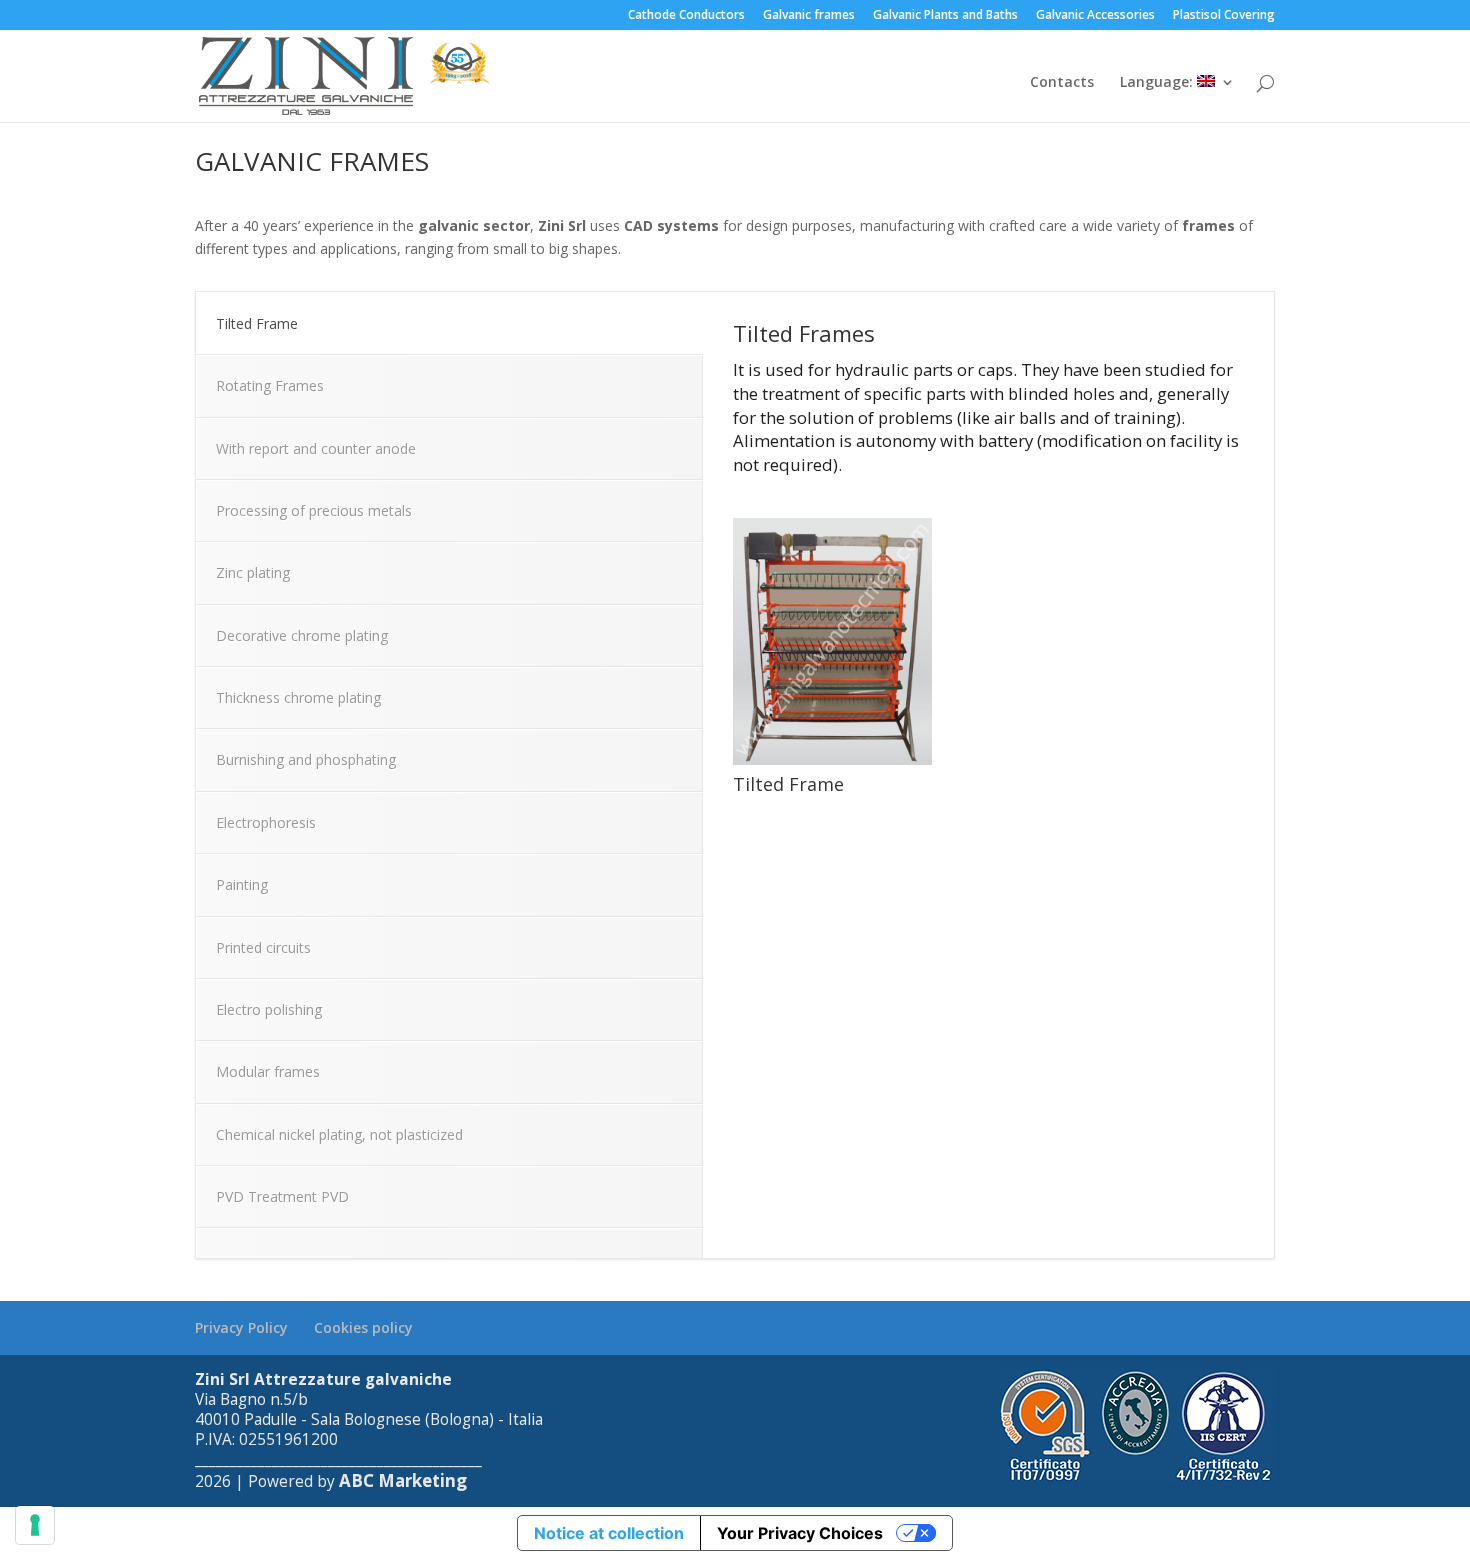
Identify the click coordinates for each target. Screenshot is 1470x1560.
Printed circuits (263, 947)
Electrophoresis (266, 822)
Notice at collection (609, 1533)
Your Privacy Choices (800, 1533)
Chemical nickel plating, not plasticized (339, 1134)
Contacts (1062, 83)
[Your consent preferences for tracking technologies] (35, 1525)
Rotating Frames (270, 385)
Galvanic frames (809, 16)
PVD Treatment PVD (282, 1196)
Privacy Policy (241, 1327)
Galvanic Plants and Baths (945, 16)
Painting (242, 884)
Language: (1158, 83)
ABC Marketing (403, 1480)
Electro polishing (269, 1009)
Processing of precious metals (314, 510)
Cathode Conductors (686, 16)
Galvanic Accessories (1095, 16)
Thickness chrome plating (298, 697)
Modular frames (268, 1071)
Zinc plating (253, 572)
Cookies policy (363, 1327)
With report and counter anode (316, 448)
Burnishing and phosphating (306, 759)
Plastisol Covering (1224, 16)
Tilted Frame (257, 323)
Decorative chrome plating (302, 635)
